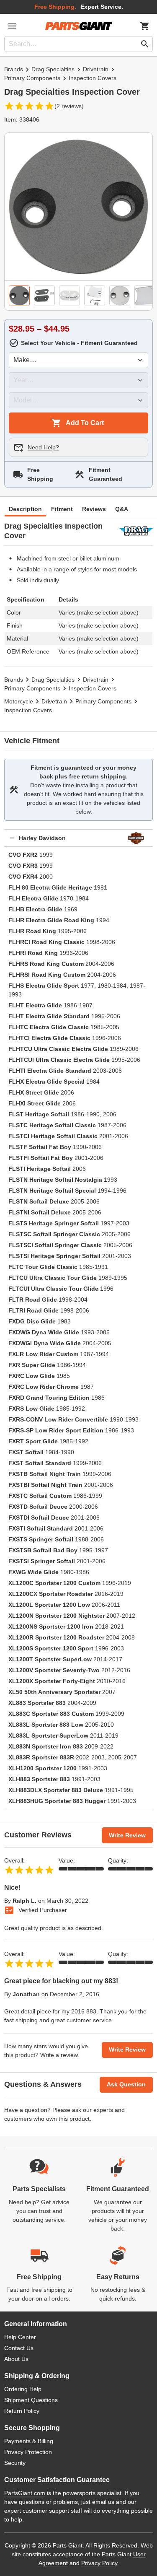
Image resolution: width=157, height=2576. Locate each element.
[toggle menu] (12, 26)
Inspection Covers (93, 78)
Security (15, 2463)
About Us (16, 2359)
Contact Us (19, 2348)
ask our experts (93, 2110)
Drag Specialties (53, 69)
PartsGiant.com (25, 2493)
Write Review (127, 1835)
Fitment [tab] (62, 509)
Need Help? (43, 447)
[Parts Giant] (79, 26)
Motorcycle (19, 701)
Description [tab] (25, 509)
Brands (14, 69)
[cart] (145, 26)
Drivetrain (96, 69)
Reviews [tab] (94, 509)
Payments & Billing (29, 2441)
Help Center (20, 2337)
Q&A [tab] (122, 509)
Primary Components (32, 78)
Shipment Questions (31, 2400)
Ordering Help (23, 2389)
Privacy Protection (28, 2452)
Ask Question (126, 2084)
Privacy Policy (99, 2563)
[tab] (19, 296)
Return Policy (22, 2411)
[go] (145, 44)
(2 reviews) (69, 106)
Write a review (59, 2055)
